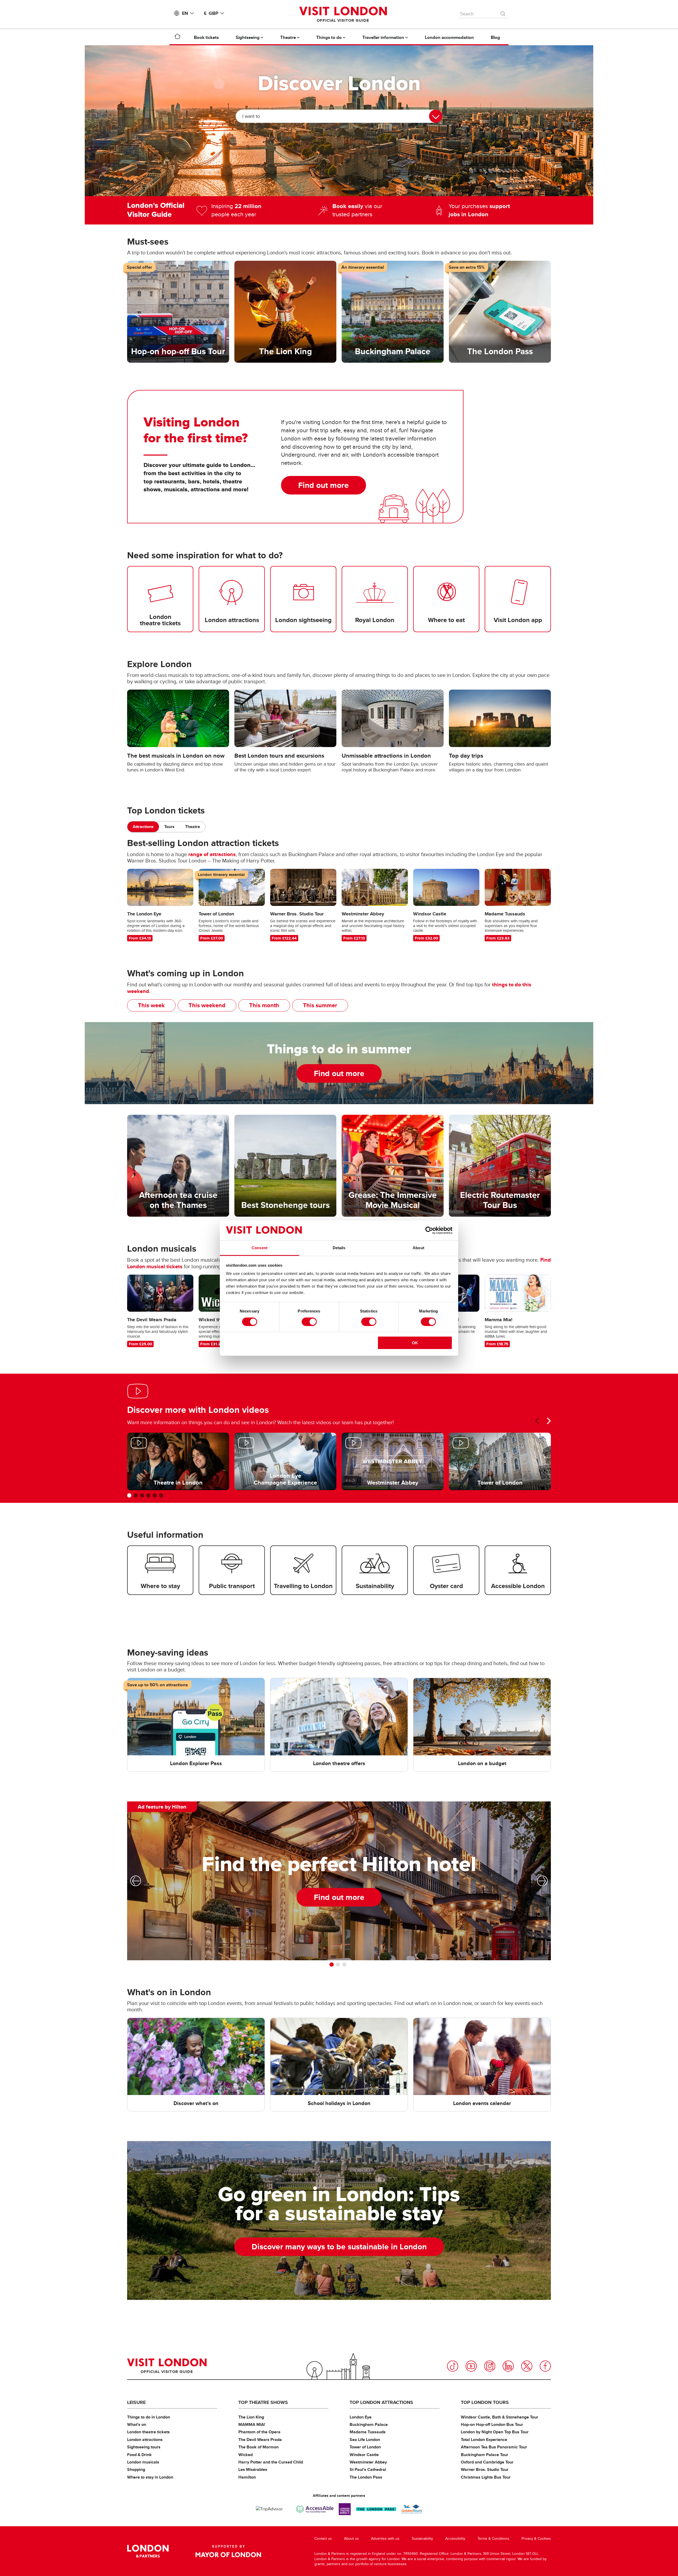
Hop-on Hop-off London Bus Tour (492, 2424)
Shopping (136, 2469)
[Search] (503, 12)
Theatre (193, 827)
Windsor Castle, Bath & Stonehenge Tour (499, 2417)
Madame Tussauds (368, 2432)
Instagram (490, 2366)
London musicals (143, 2462)
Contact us (323, 2539)
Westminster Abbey (368, 2462)
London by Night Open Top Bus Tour (495, 2432)
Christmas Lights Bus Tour (486, 2477)
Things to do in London (149, 2417)
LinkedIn (508, 2366)
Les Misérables (253, 2469)
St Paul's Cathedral (368, 2469)
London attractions (145, 2440)
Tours (169, 827)
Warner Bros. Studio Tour (485, 2469)
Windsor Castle (364, 2455)
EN (185, 13)
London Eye (361, 2417)
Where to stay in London (150, 2477)
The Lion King (251, 2417)
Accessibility (455, 2539)
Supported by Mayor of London (228, 2551)
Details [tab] (339, 1248)
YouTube (471, 2366)
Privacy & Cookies (536, 2539)
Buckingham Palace (369, 2424)
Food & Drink (139, 2455)
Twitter (527, 2366)
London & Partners (148, 2551)
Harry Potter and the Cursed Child (271, 2462)
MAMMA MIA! (252, 2424)
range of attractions (212, 854)
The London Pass (366, 2477)
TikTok (453, 2366)
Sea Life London (365, 2440)
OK (415, 1343)
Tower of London (365, 2447)
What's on (137, 2424)
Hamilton (247, 2477)
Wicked (246, 2455)
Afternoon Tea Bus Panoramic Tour (494, 2447)
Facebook (545, 2366)
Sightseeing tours (144, 2447)
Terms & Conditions (493, 2539)
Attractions (143, 827)
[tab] (143, 827)
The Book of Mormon (258, 2447)
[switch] (309, 1322)
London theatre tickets (148, 2432)
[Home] (177, 37)
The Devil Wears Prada (260, 2440)
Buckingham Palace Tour (485, 2455)
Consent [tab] (260, 1248)
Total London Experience (484, 2440)
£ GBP (211, 13)
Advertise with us (385, 2539)
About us (351, 2539)
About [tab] (418, 1248)
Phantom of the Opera (259, 2432)
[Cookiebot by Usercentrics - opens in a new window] (429, 1230)
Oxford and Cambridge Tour (487, 2462)
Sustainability (422, 2539)
